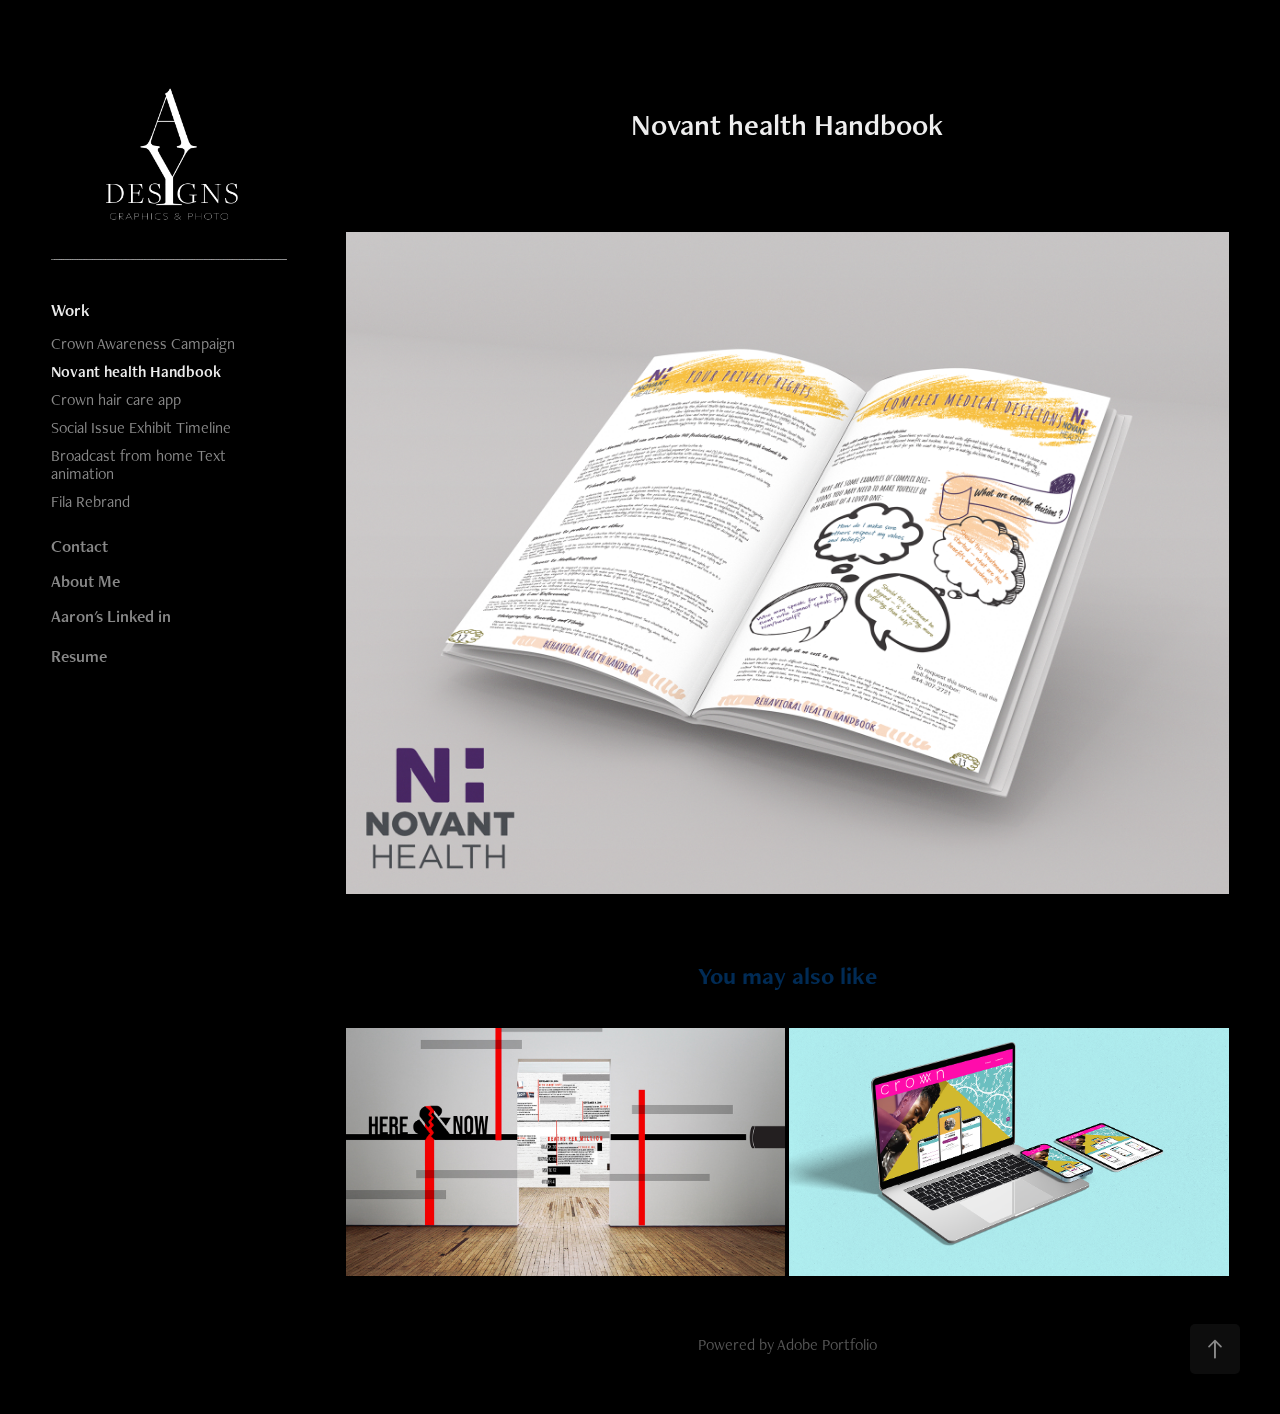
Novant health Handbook (136, 371)
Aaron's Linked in (111, 616)
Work (70, 310)
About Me (85, 581)
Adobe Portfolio (827, 1344)
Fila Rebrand (90, 501)
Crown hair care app (116, 399)
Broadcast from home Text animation (138, 464)
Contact (79, 546)
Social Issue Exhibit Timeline (141, 427)
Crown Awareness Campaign (143, 343)
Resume (79, 656)
